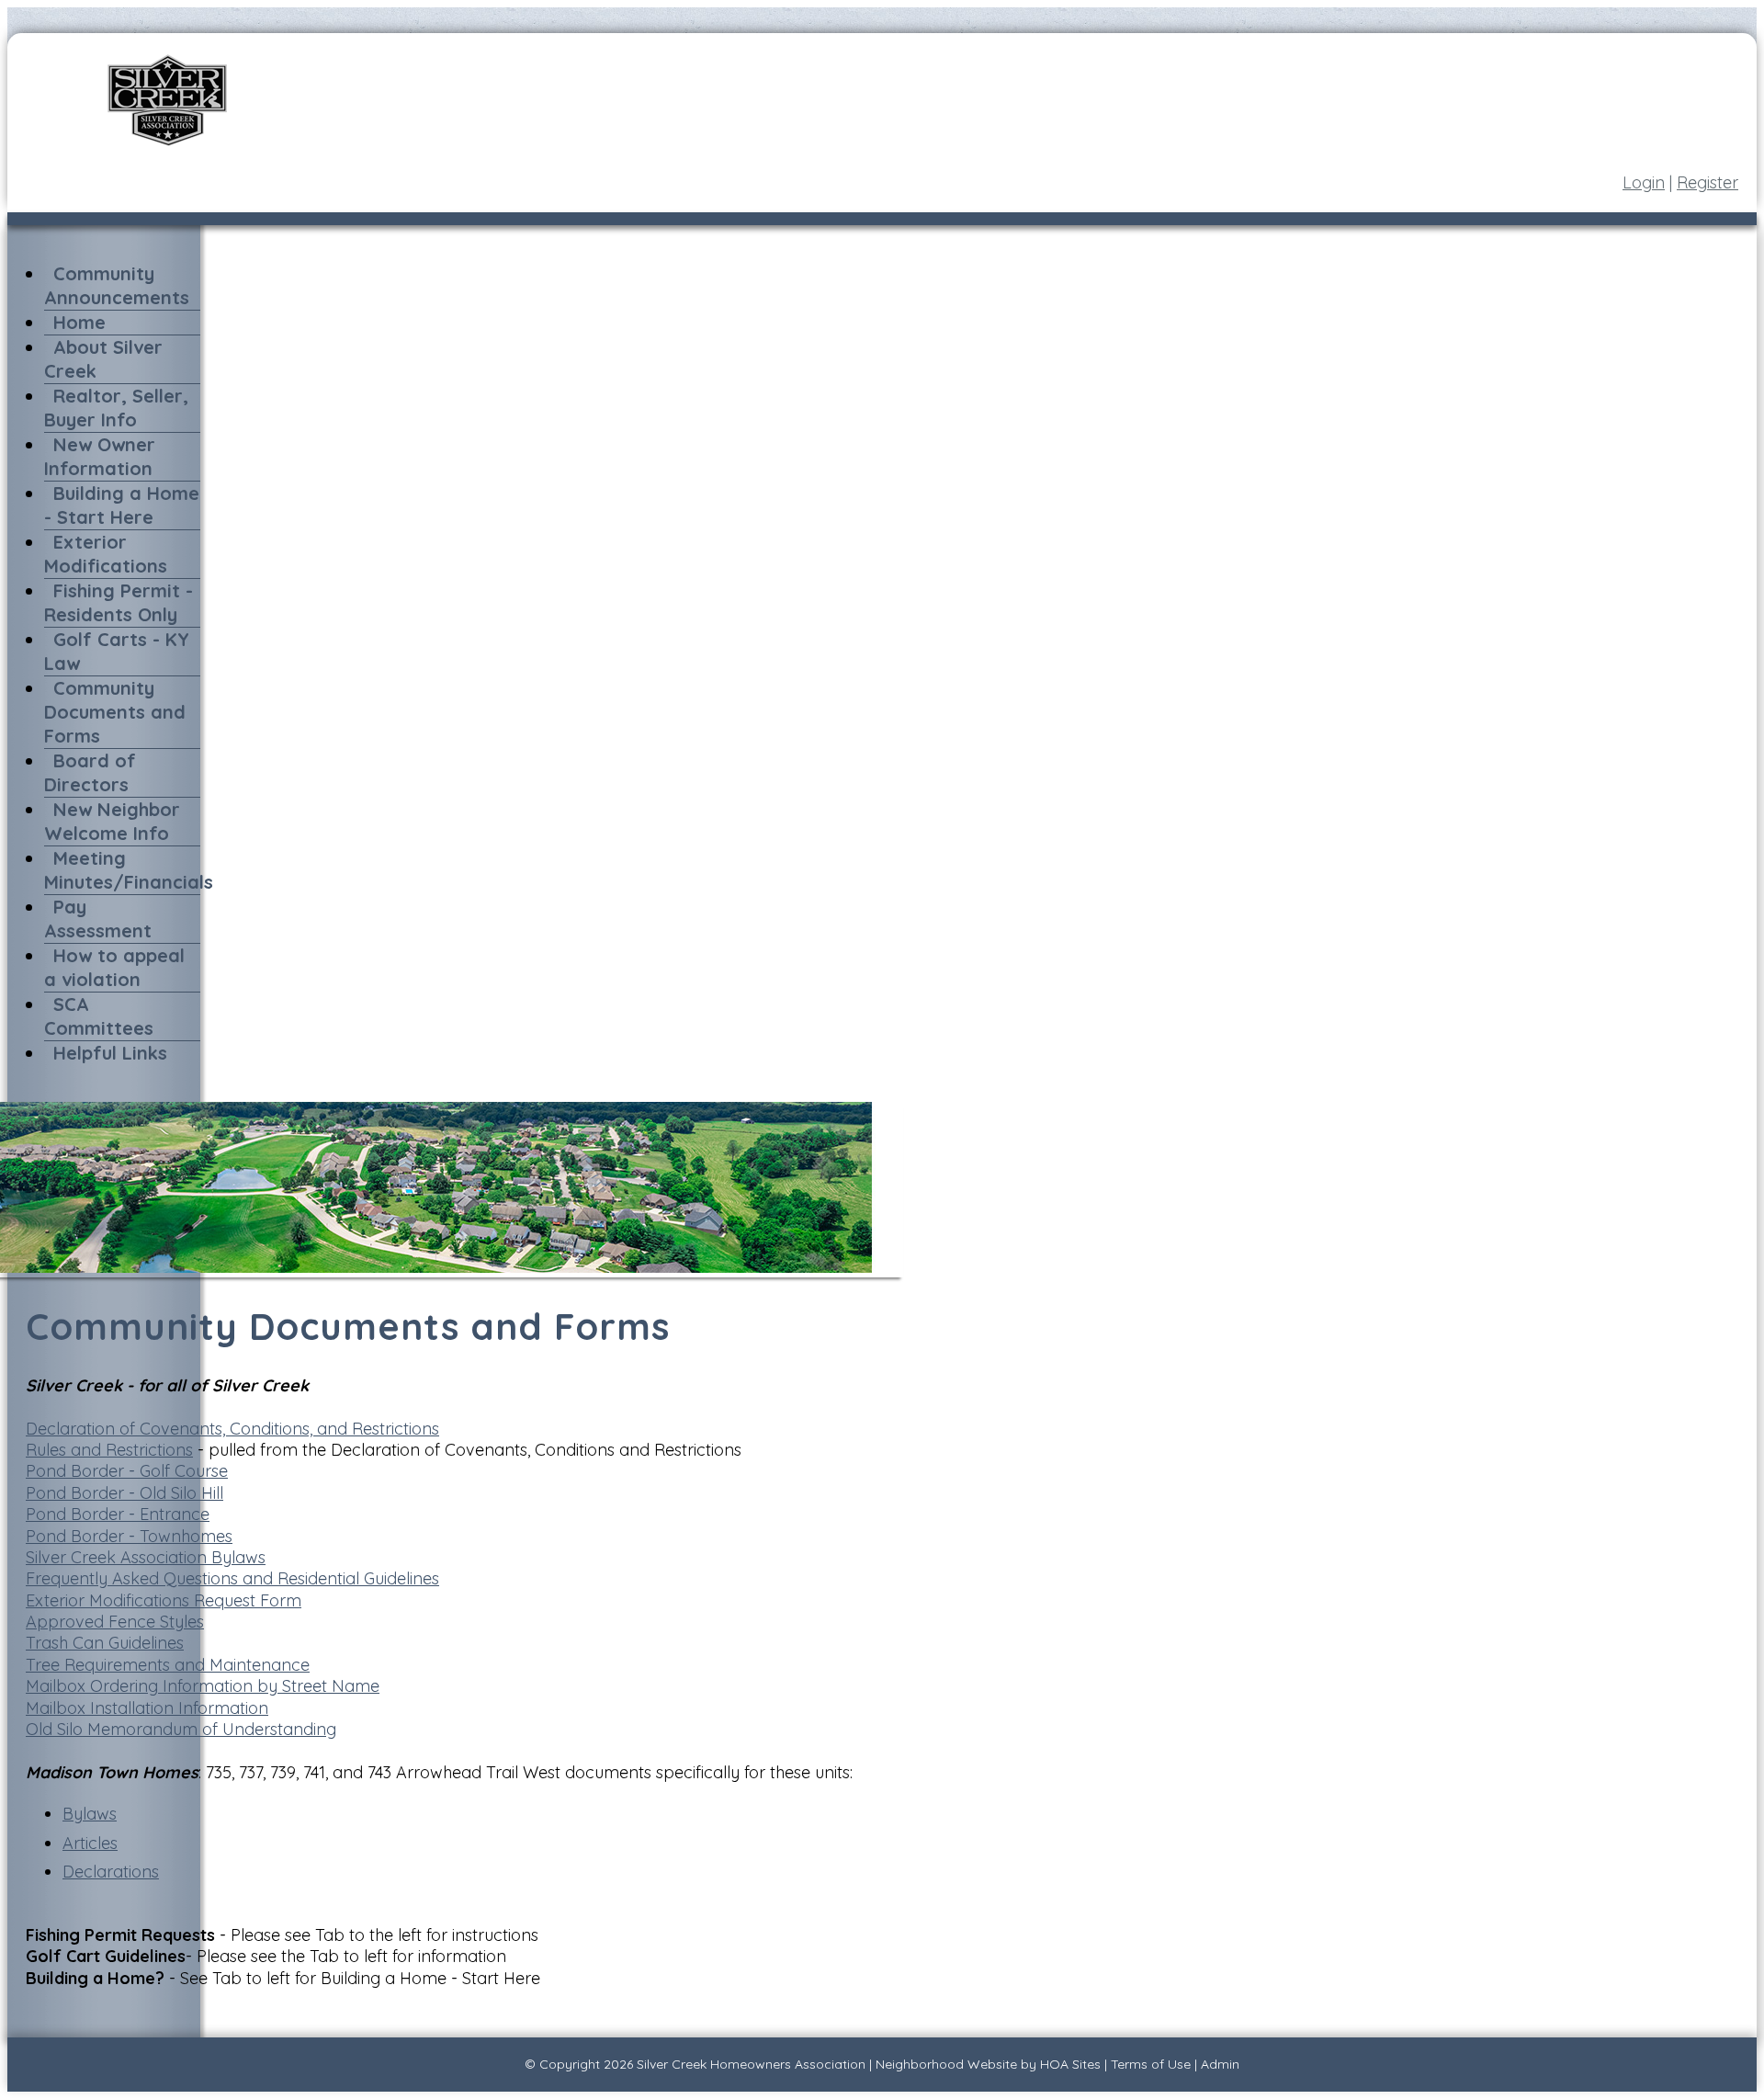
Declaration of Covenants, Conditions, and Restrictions (232, 1429)
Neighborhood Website (946, 2064)
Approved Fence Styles (115, 1622)
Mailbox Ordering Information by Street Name (203, 1686)
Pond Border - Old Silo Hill (124, 1493)
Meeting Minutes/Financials (129, 870)
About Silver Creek (103, 359)
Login (1644, 182)
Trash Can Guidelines (105, 1643)
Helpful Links (110, 1053)
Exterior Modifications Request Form (164, 1600)
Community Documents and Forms (115, 712)
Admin (1220, 2064)
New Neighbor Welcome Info (112, 821)
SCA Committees (99, 1016)
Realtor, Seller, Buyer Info (116, 408)
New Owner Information (100, 456)
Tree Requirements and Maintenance (168, 1665)
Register (1707, 182)
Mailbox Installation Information (147, 1708)
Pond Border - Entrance (118, 1514)
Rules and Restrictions (109, 1450)
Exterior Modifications (106, 554)
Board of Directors (90, 772)
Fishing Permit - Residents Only (119, 602)
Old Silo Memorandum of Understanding (181, 1729)
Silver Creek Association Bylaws (146, 1557)
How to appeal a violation (114, 967)
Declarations (111, 1872)
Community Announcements (117, 285)
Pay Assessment (98, 919)
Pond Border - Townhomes (129, 1536)
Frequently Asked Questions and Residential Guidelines (232, 1578)
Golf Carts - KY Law (117, 651)
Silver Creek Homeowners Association (751, 2064)
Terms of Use (1151, 2064)
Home (79, 322)
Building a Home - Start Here (122, 505)
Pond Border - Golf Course (127, 1471)
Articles (90, 1843)
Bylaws (90, 1814)
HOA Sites (1070, 2064)
